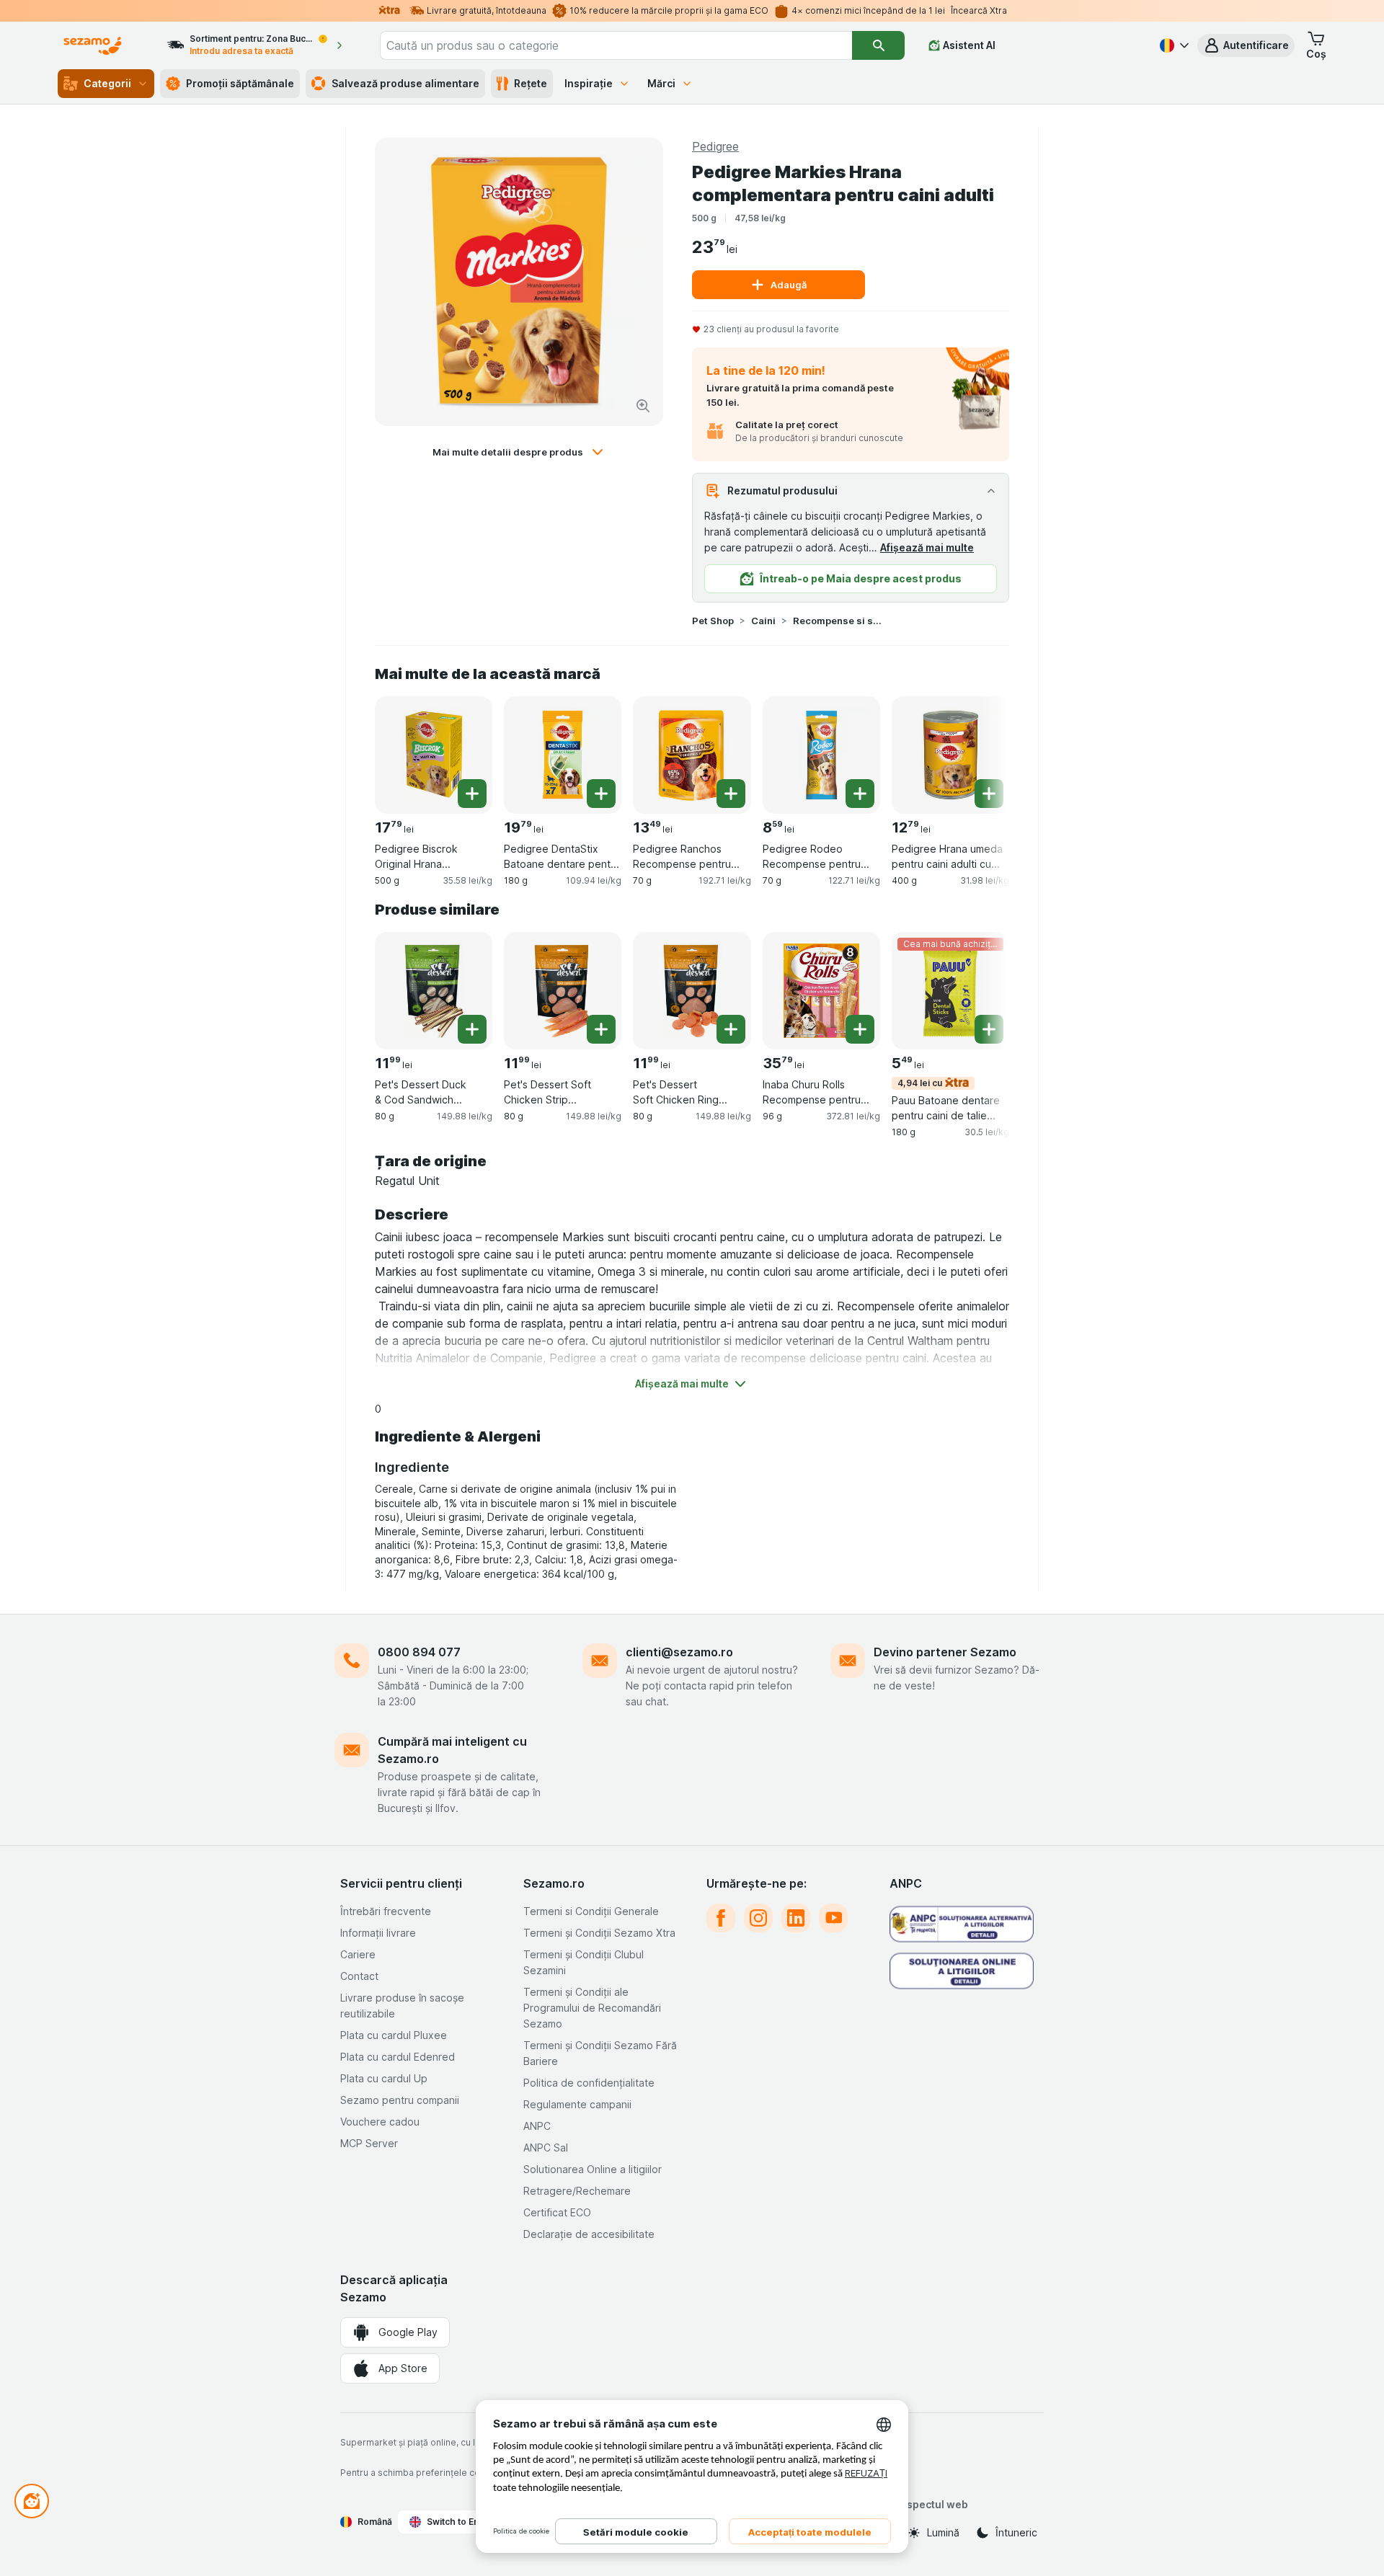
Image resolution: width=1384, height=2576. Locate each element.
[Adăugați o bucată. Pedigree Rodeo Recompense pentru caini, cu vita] (860, 794)
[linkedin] (796, 1918)
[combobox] (616, 45)
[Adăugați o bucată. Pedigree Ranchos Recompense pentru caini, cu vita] (731, 794)
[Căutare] (878, 45)
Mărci (661, 83)
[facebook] (721, 1918)
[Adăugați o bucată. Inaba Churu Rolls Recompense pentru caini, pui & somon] (860, 1029)
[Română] (1173, 45)
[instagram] (758, 1918)
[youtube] (833, 1918)
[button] (1246, 45)
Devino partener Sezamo (945, 1652)
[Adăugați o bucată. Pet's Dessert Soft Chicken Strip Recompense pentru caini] (601, 1029)
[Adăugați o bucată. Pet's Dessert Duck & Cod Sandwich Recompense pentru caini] (472, 1029)
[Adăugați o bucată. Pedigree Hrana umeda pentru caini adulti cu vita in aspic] (989, 794)
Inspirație (589, 83)
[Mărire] (643, 406)
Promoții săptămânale (240, 83)
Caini (763, 621)
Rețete (531, 83)
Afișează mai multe (927, 547)
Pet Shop (713, 621)
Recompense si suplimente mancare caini (839, 621)
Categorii (107, 83)
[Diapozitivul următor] (980, 750)
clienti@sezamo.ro (679, 1652)
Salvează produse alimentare (405, 83)
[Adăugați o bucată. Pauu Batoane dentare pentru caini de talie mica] (989, 1029)
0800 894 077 (419, 1652)
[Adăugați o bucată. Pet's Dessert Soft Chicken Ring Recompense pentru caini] (731, 1029)
